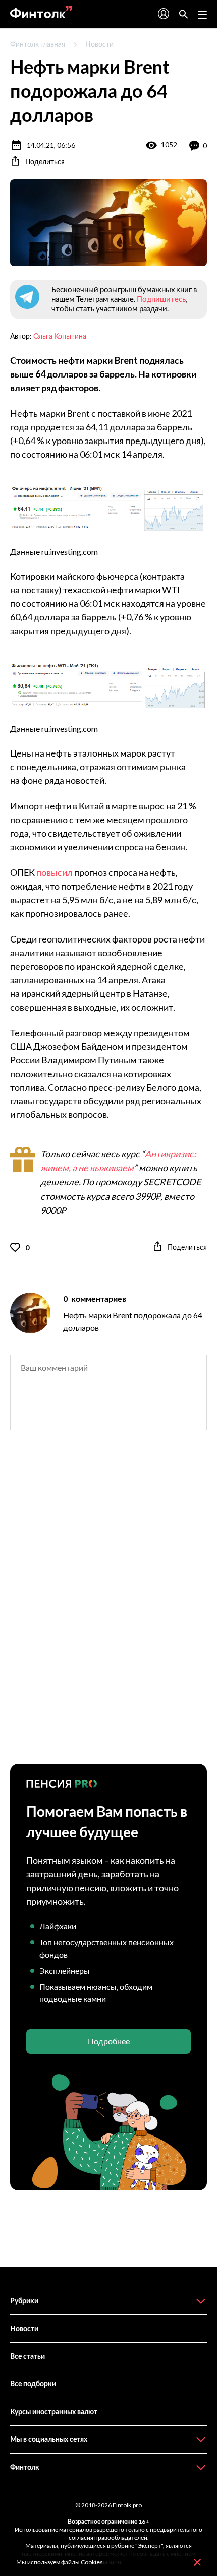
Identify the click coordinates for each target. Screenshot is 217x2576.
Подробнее (109, 2041)
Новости (99, 44)
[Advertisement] (108, 1606)
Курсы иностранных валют (54, 2411)
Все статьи (28, 2356)
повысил (55, 872)
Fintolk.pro (127, 2505)
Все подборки (33, 2384)
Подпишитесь (161, 299)
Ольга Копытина (60, 336)
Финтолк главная (38, 44)
